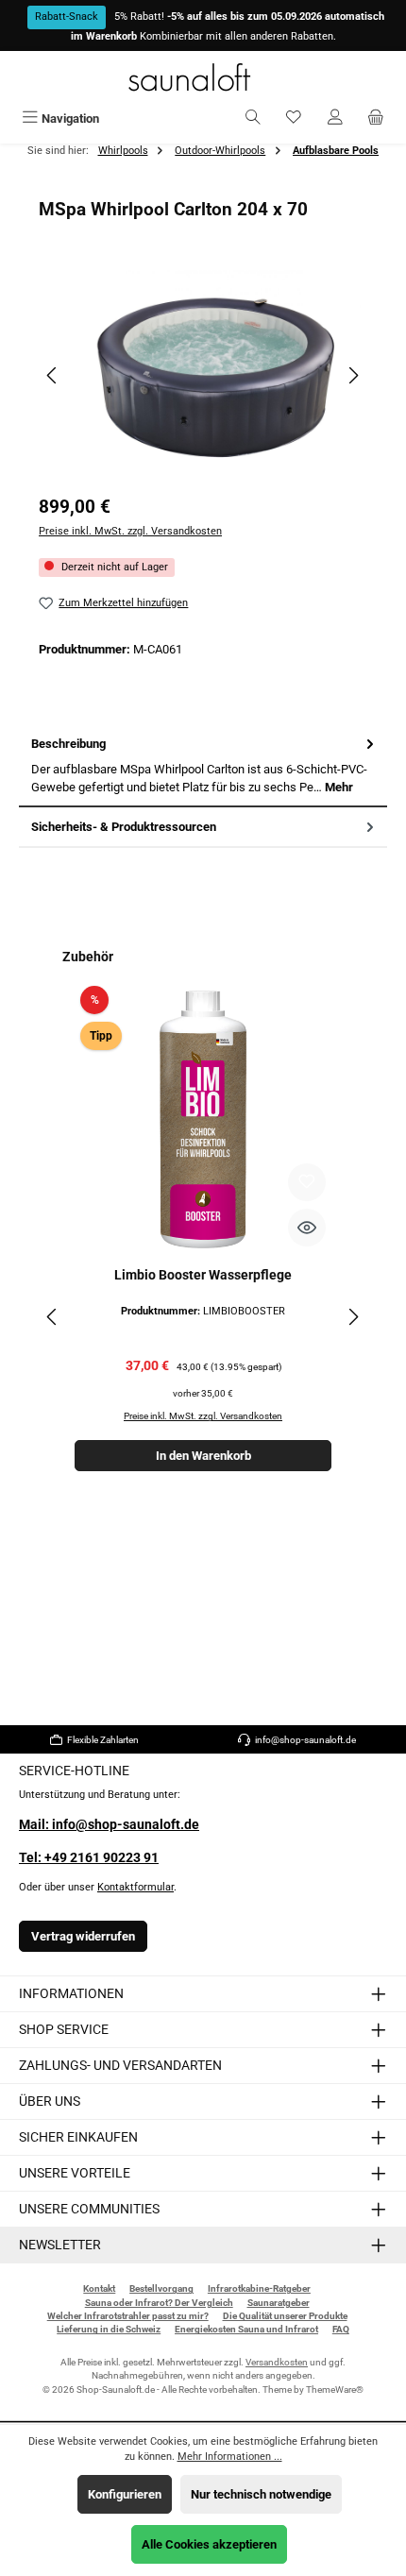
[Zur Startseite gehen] (203, 77)
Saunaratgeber (279, 2303)
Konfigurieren (125, 2494)
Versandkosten (277, 2362)
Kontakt (99, 2288)
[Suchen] (253, 119)
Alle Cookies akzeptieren (209, 2544)
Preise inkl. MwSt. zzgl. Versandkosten (130, 531)
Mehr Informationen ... (230, 2457)
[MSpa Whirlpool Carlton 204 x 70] (203, 376)
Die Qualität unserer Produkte (285, 2316)
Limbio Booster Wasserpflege (203, 1275)
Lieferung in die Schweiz (109, 2329)
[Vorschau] (307, 1228)
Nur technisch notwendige (261, 2494)
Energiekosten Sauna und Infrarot (246, 2329)
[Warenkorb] (376, 119)
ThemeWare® (335, 2390)
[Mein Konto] (335, 119)
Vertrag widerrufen (83, 1936)
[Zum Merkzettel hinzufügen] (307, 1182)
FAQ (341, 2329)
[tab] (203, 766)
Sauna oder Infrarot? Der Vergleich (159, 2303)
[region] (203, 375)
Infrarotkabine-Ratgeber (259, 2288)
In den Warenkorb (203, 1456)
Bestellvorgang (161, 2288)
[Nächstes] (353, 375)
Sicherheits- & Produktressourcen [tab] (124, 827)
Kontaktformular (135, 1887)
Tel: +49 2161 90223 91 (89, 1858)
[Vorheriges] (53, 375)
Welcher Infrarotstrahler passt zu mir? (128, 2316)
